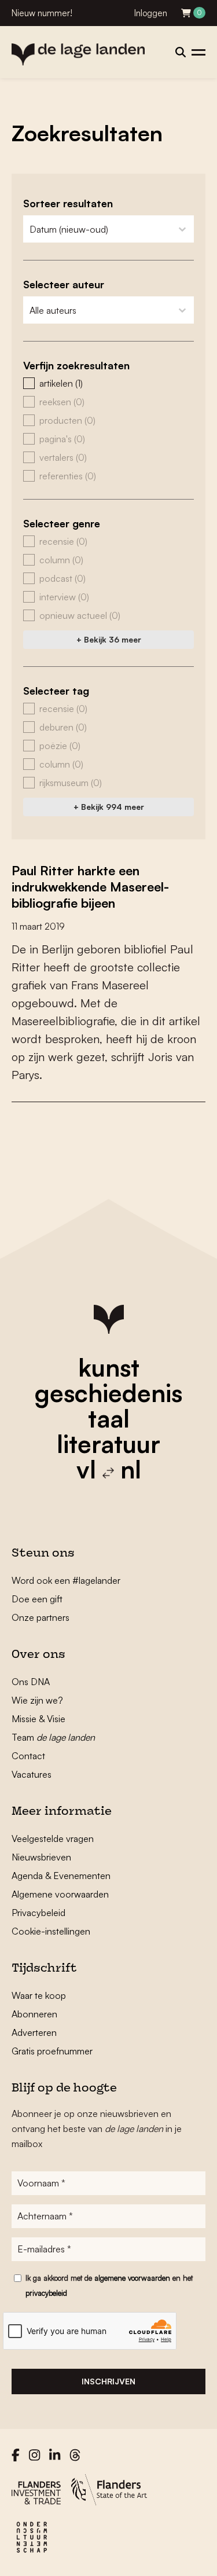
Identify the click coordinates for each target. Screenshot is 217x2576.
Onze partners (41, 1617)
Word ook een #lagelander (66, 1580)
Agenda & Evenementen (61, 1876)
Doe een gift (37, 1599)
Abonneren (34, 2014)
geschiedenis (108, 1393)
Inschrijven (108, 2381)
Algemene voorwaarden (60, 1894)
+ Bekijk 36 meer (109, 639)
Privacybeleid (38, 1913)
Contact (28, 1756)
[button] (108, 383)
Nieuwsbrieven (41, 1857)
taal (109, 1418)
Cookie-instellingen (51, 1931)
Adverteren (34, 2032)
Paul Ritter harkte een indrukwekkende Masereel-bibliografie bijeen (90, 887)
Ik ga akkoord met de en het (109, 2285)
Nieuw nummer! (42, 13)
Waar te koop (39, 1995)
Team (53, 1737)
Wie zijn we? (37, 1700)
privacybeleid (46, 2293)
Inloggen (151, 13)
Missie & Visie (38, 1719)
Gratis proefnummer (52, 2051)
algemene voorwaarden (132, 2278)
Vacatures (32, 1774)
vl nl (109, 1469)
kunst (109, 1367)
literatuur (108, 1444)
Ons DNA (31, 1682)
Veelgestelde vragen (53, 1839)
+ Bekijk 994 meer (109, 807)
